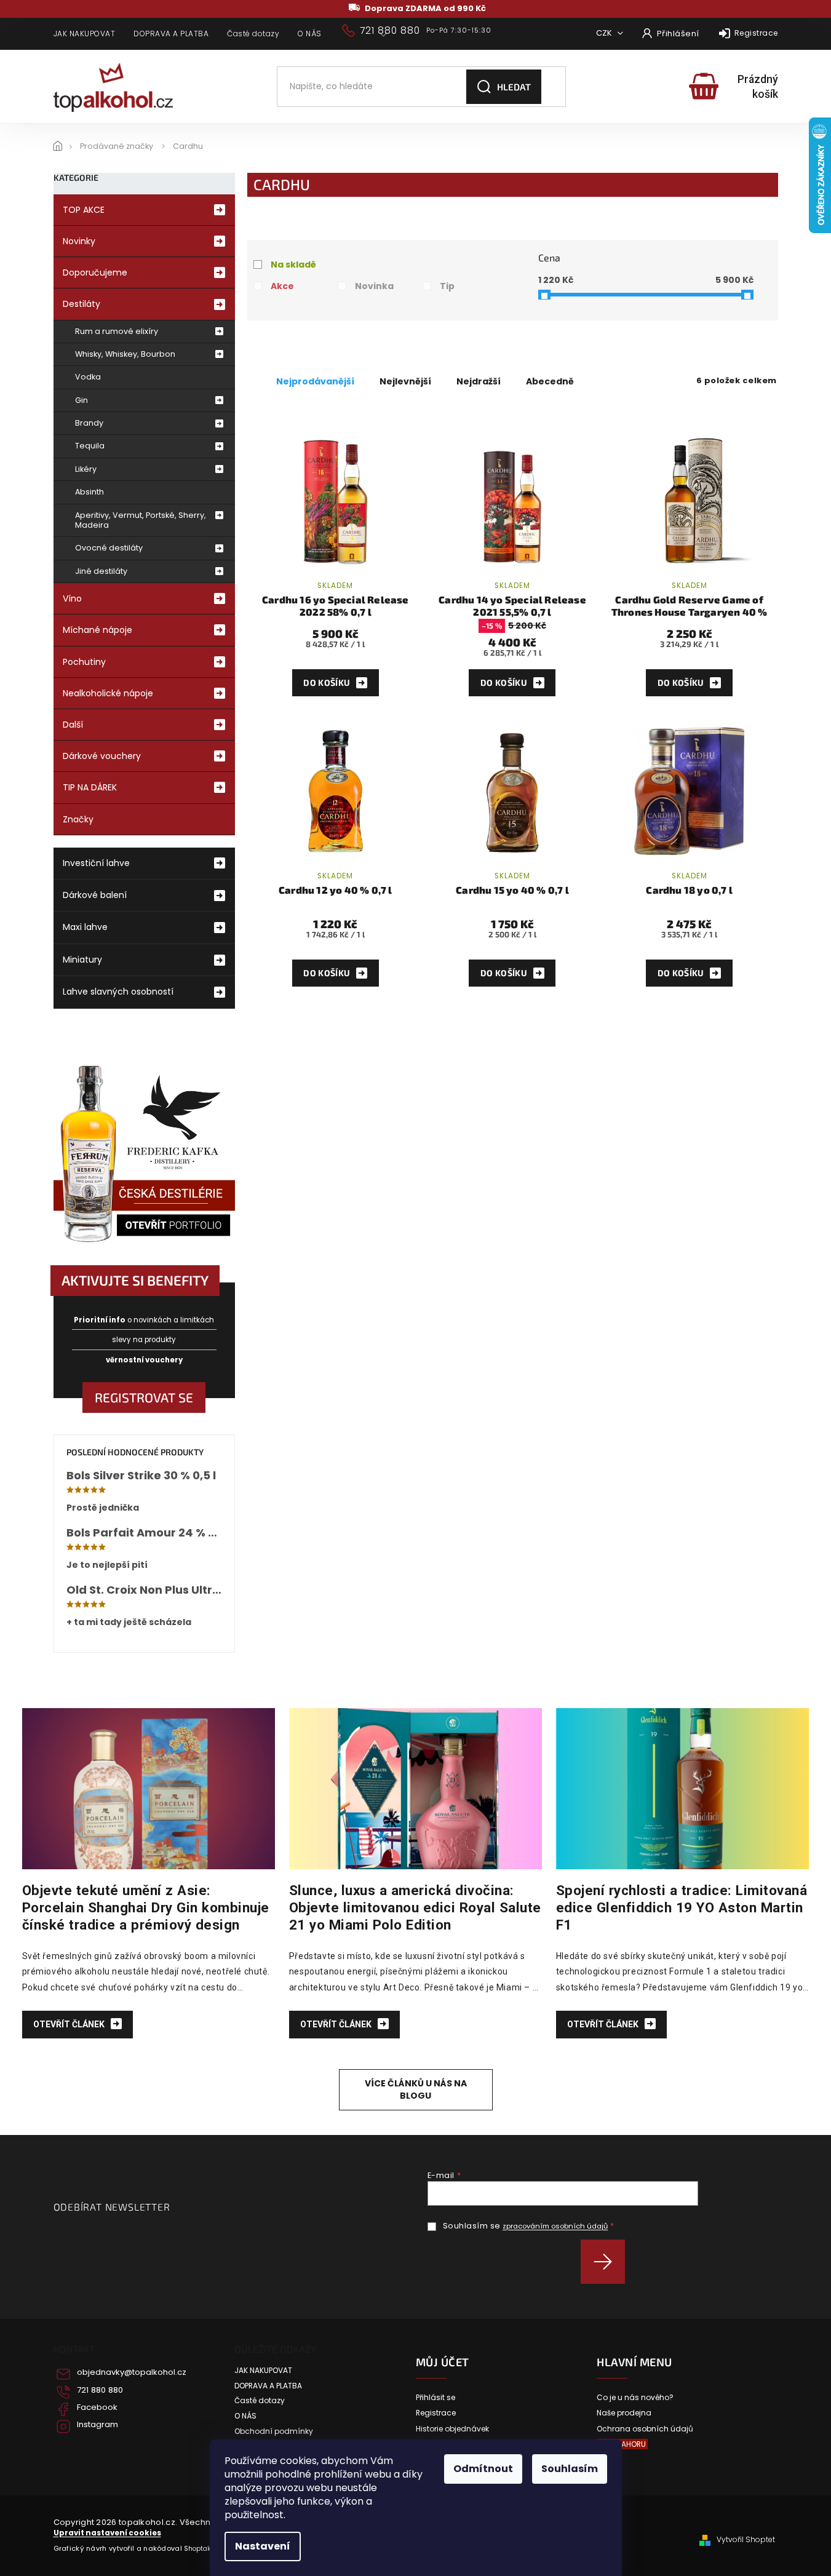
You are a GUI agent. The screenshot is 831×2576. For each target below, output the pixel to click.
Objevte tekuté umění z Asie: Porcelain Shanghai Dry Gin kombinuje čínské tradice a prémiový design (146, 1907)
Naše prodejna (624, 2413)
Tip (447, 286)
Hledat (514, 87)
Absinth (89, 492)
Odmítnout (483, 2469)
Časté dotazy (253, 34)
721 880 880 (100, 2390)
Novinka (374, 286)
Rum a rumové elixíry (117, 331)
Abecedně (550, 381)
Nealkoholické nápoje (108, 693)
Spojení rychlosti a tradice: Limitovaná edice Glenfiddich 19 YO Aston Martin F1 (682, 1907)
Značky (78, 819)
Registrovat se (144, 1397)
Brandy (89, 423)
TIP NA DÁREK (90, 787)
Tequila (90, 446)
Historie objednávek (452, 2429)
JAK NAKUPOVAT (85, 34)
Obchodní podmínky (274, 2431)
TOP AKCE (84, 210)
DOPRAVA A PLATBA (171, 34)
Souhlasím (570, 2469)
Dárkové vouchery (102, 756)
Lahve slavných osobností (118, 992)
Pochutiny (84, 662)
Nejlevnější (405, 381)
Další (73, 725)
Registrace (756, 33)
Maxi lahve (85, 927)
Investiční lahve (96, 863)
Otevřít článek (70, 2024)
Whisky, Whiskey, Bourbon (125, 354)
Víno (72, 598)
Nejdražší (479, 381)
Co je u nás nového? (635, 2398)
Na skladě (293, 264)
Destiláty (82, 304)
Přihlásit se (607, 2262)
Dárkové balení (95, 895)
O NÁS (310, 34)
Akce (282, 286)
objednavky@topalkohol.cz (132, 2372)
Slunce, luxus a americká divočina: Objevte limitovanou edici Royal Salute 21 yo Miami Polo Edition (415, 1907)
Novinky (79, 241)
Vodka (88, 377)
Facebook (97, 2407)
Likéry (86, 469)
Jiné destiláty (101, 571)
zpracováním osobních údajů (555, 2226)
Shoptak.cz (201, 2549)
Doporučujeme (95, 272)
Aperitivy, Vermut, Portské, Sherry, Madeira (141, 520)
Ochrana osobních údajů (645, 2429)
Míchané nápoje (97, 630)
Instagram (97, 2425)
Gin (82, 400)
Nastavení (263, 2546)
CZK (605, 33)
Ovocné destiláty (109, 548)
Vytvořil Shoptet (746, 2540)
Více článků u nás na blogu (416, 2089)
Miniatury (82, 960)
